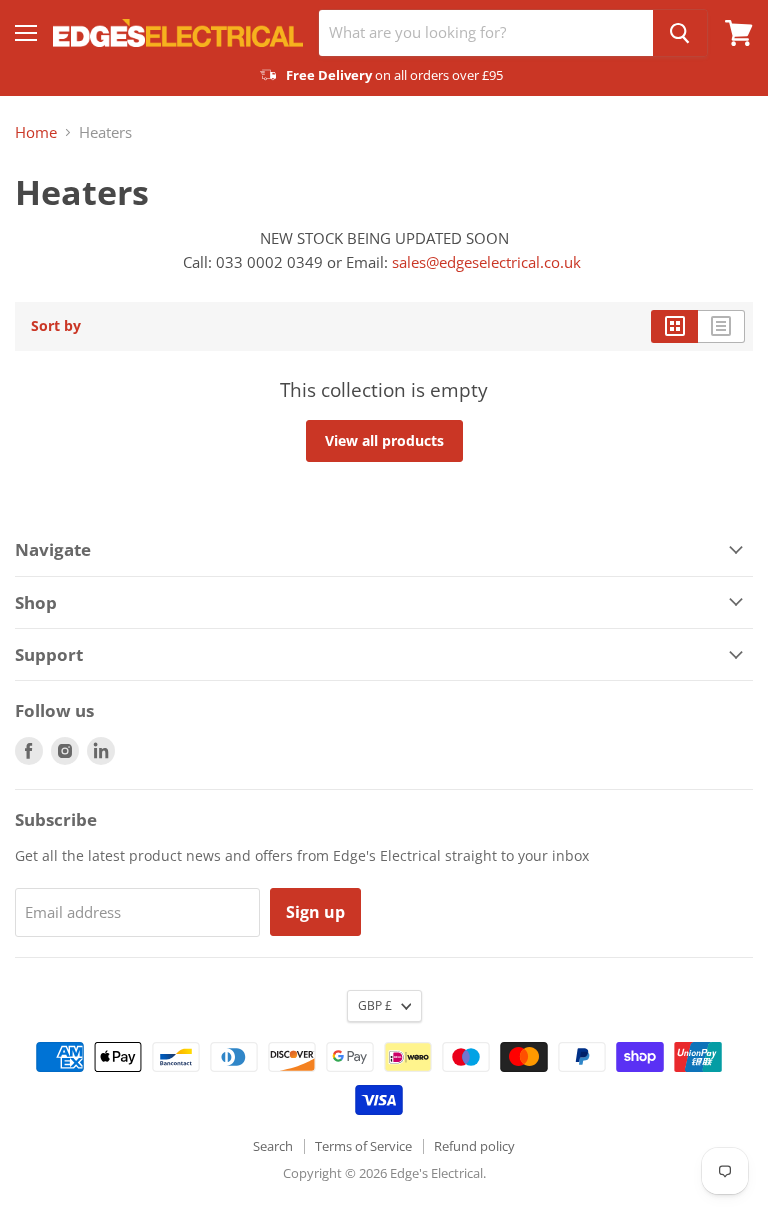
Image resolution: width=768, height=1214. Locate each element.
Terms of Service (363, 1146)
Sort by (56, 326)
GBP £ (375, 1005)
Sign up (315, 912)
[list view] (721, 326)
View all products (384, 440)
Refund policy (474, 1146)
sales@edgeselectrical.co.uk (486, 262)
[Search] (680, 33)
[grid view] (674, 326)
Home (36, 132)
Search (273, 1146)
